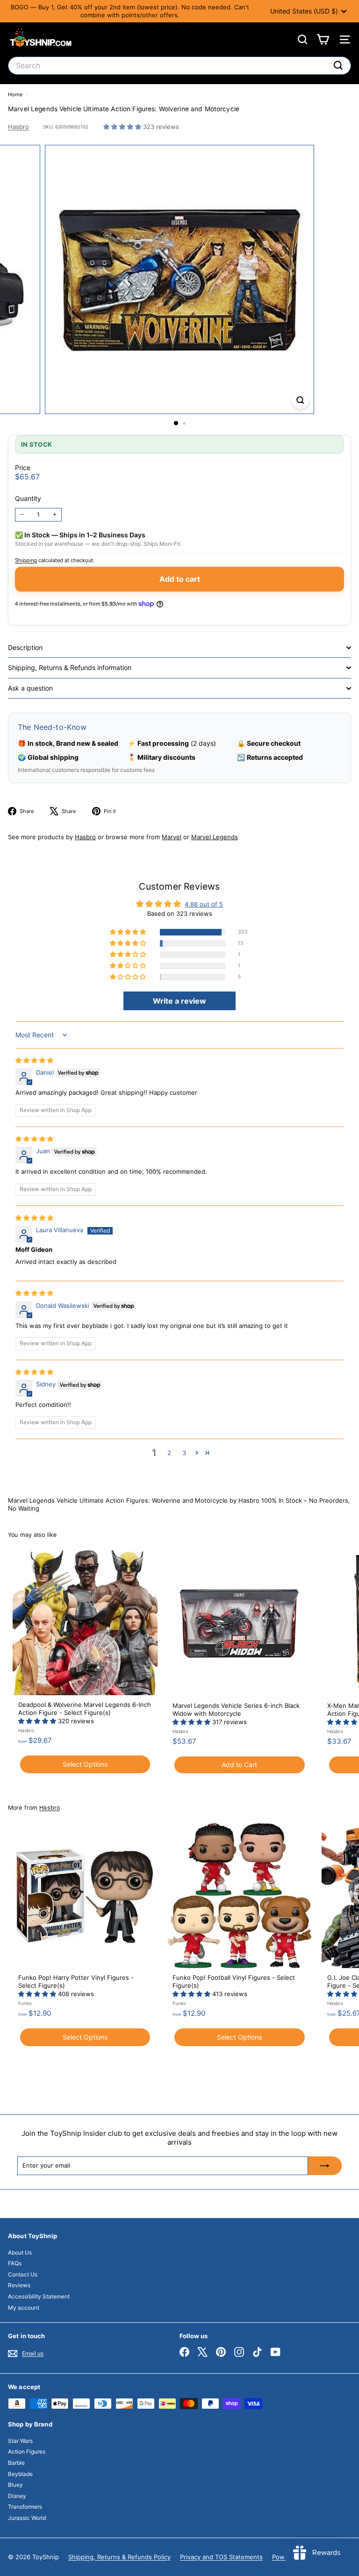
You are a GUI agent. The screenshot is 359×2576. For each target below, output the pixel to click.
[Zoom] (300, 400)
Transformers (25, 2507)
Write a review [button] (179, 1001)
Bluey (15, 2485)
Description (25, 647)
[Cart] (323, 39)
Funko (25, 2003)
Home (16, 94)
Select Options (85, 1764)
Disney (17, 2496)
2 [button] (169, 1453)
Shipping (26, 560)
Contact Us (23, 2274)
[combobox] (179, 66)
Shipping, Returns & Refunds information (70, 667)
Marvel (172, 837)
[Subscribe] (325, 2166)
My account (24, 2308)
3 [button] (184, 1453)
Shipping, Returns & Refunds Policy (119, 2557)
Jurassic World (27, 2518)
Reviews (19, 2285)
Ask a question (30, 688)
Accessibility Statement (39, 2296)
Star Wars (20, 2441)
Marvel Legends (215, 837)
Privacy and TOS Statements (221, 2557)
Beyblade (20, 2474)
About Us (20, 2252)
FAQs (15, 2263)
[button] (123, 127)
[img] (34, 1060)
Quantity (28, 498)
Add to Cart (239, 1765)
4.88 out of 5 (204, 904)
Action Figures (27, 2451)
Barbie (16, 2463)
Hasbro (18, 127)
